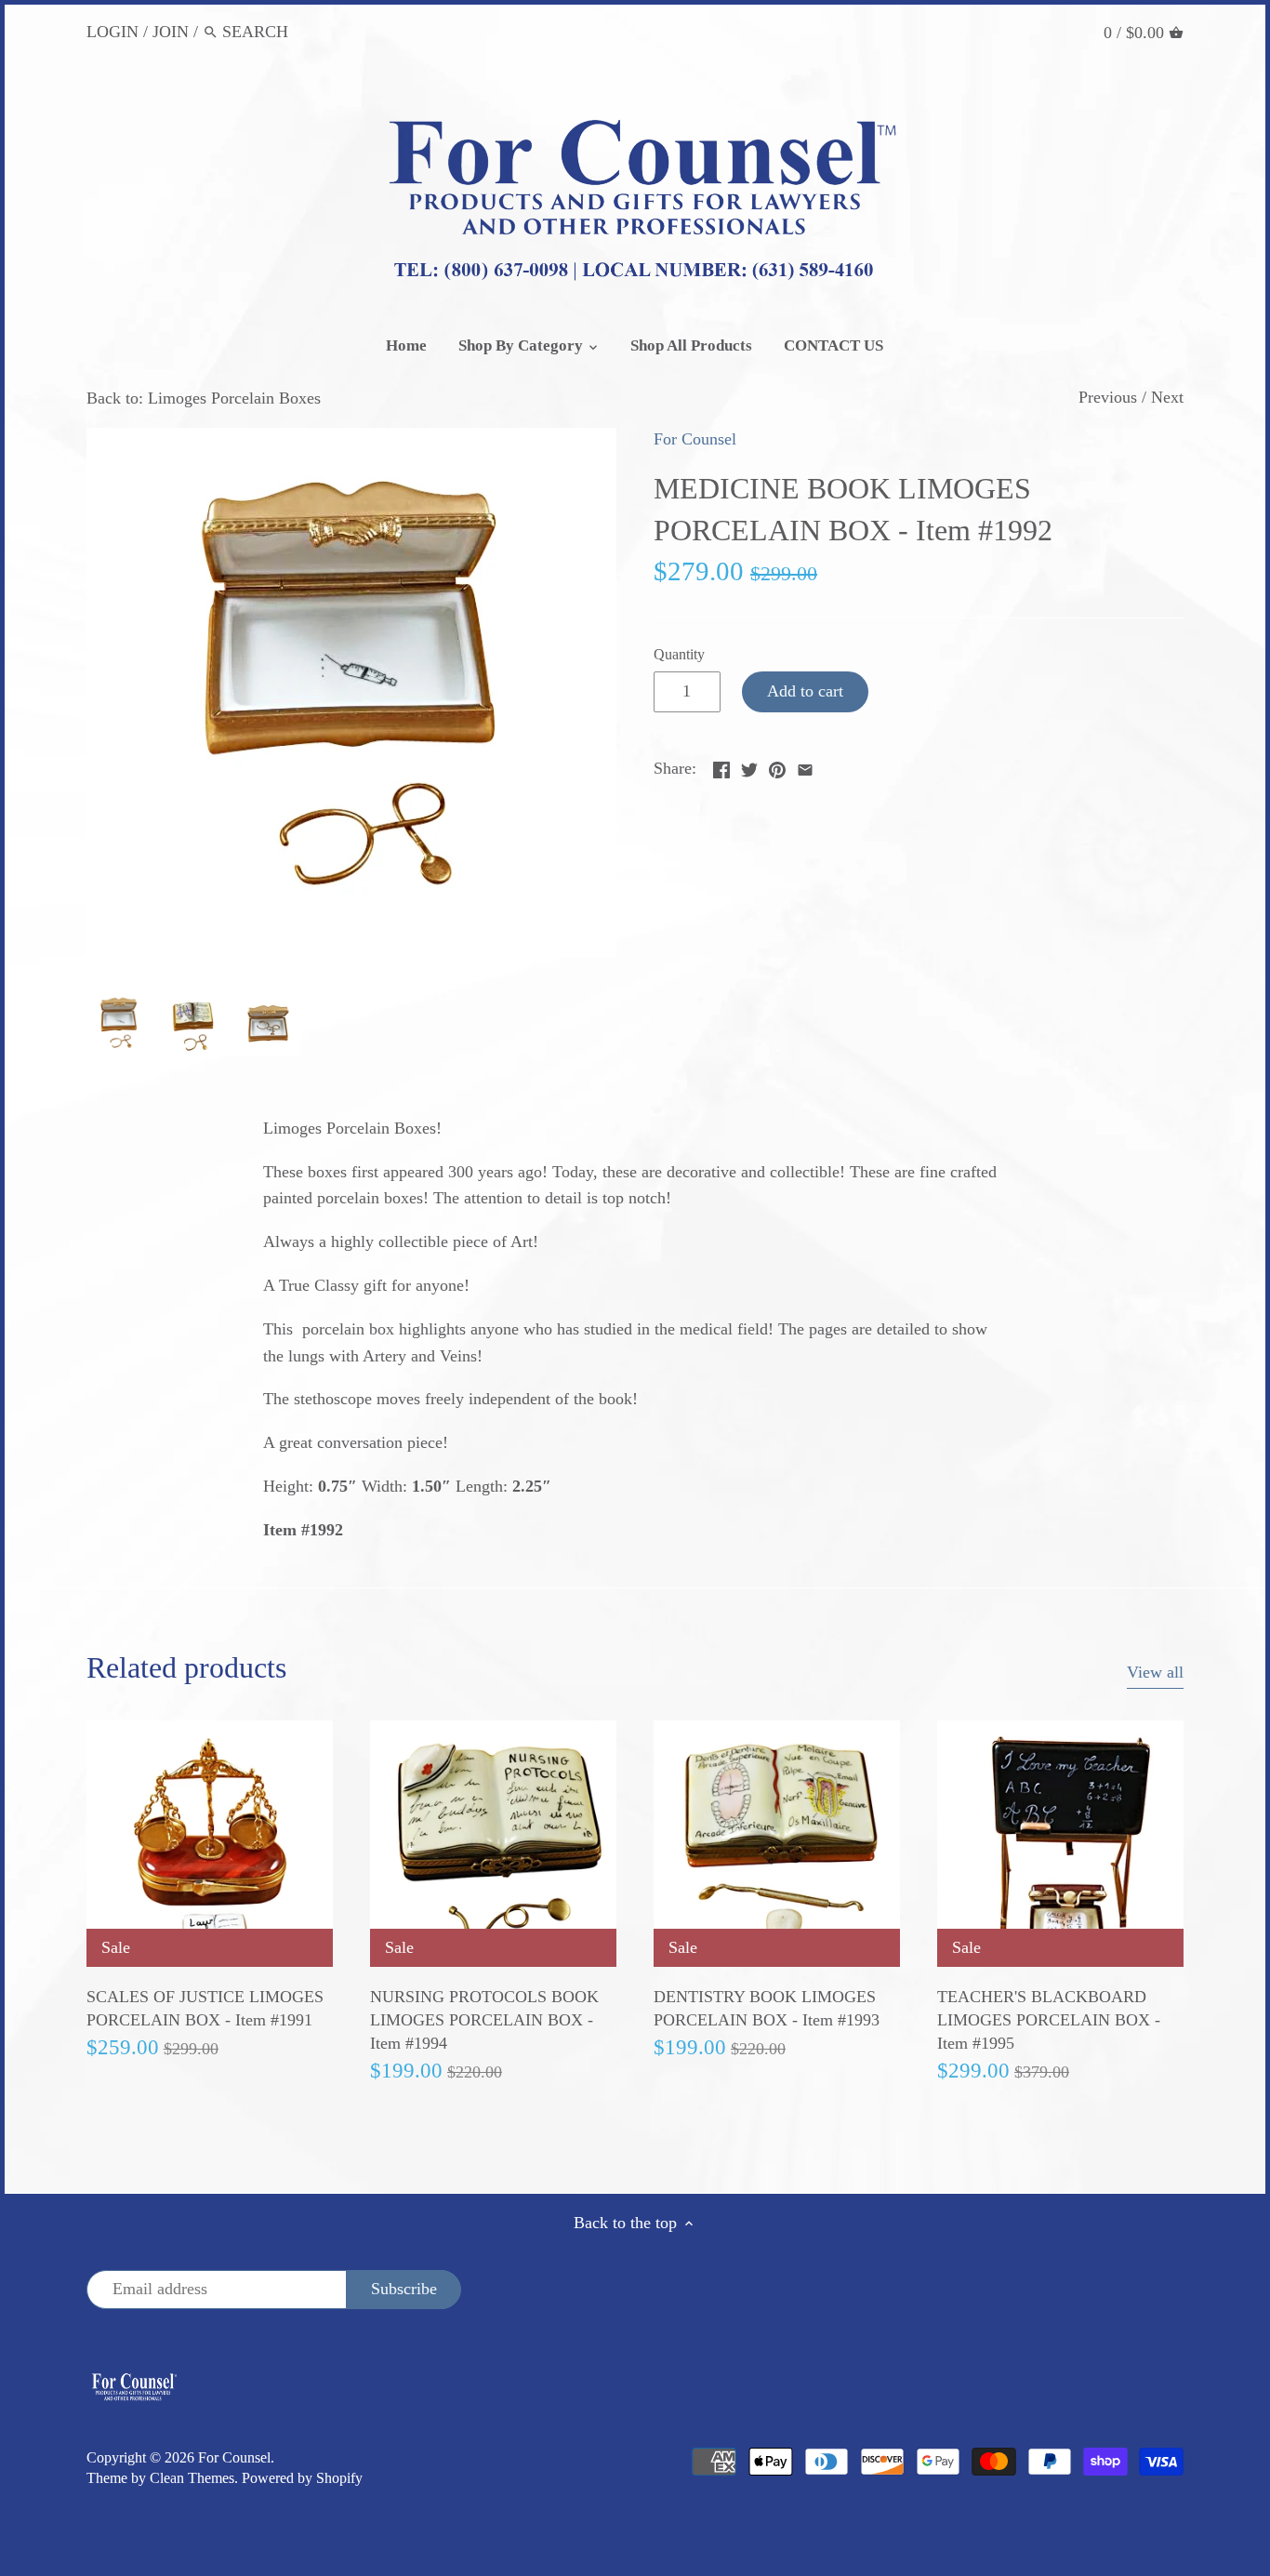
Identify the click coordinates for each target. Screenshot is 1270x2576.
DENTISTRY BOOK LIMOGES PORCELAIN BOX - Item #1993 (767, 2008)
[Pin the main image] (777, 766)
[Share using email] (805, 766)
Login (112, 32)
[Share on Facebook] (721, 766)
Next (1167, 397)
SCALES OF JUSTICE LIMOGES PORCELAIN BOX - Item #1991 (205, 2008)
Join (171, 32)
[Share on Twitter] (749, 766)
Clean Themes (192, 2478)
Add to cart (805, 691)
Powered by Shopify (302, 2478)
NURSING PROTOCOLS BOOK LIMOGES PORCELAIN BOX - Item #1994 (484, 2020)
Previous (1108, 397)
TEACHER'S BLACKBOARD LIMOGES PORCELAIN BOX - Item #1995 (1049, 2020)
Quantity (679, 655)
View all (1155, 1672)
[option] (119, 1024)
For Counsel (695, 439)
